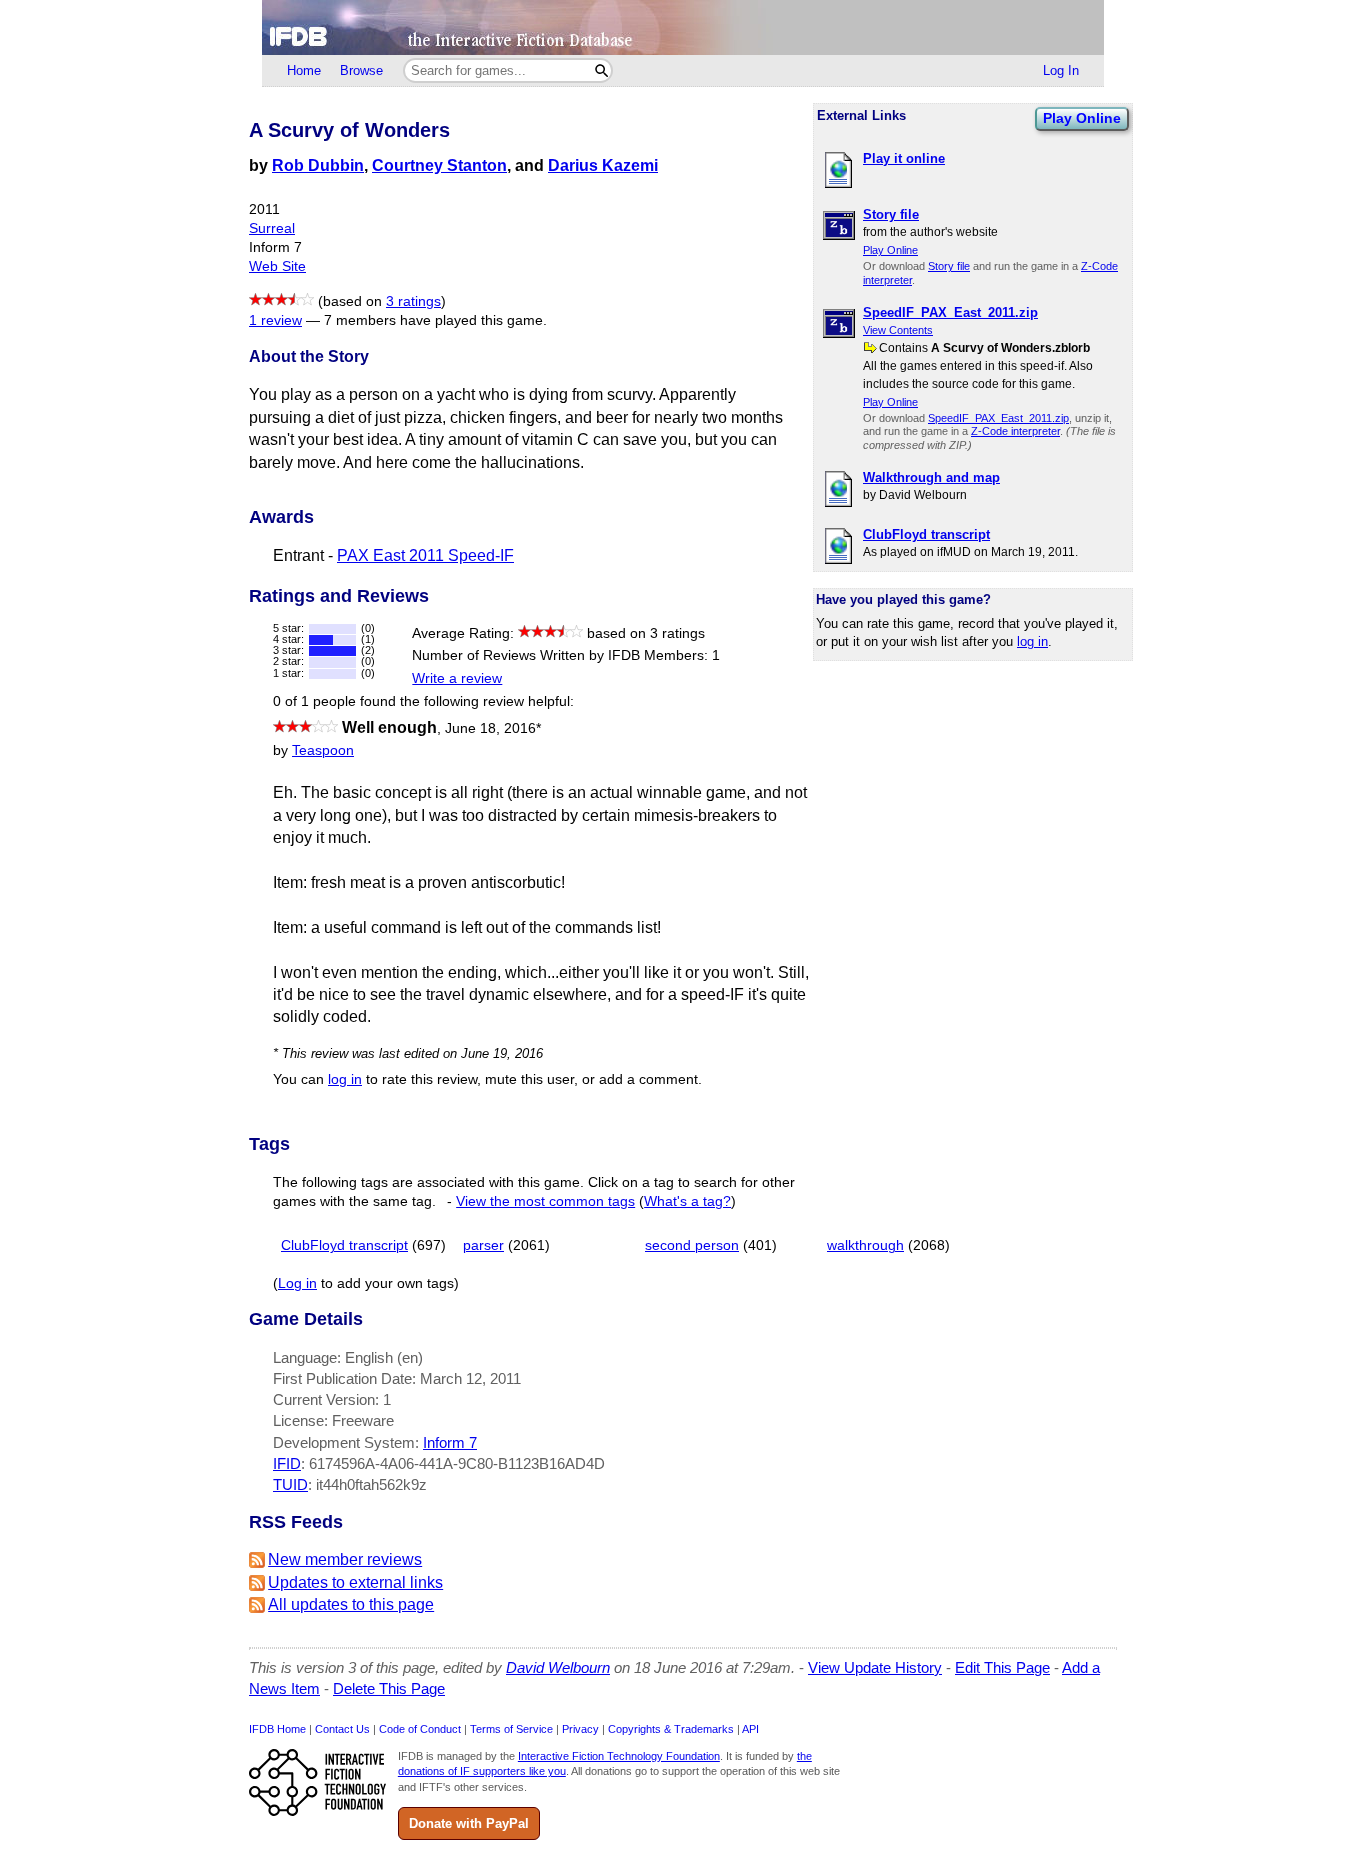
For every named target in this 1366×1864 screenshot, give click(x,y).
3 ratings (413, 301)
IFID (287, 1463)
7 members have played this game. (435, 320)
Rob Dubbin (318, 165)
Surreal (272, 228)
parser (483, 1245)
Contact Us (342, 1729)
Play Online (1082, 118)
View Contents (898, 330)
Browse (361, 70)
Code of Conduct (420, 1729)
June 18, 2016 (493, 728)
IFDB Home (277, 1729)
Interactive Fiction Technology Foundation (619, 1756)
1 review (275, 320)
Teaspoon (323, 750)
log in (1032, 641)
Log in (297, 1283)
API (750, 1729)
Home (304, 70)
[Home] (683, 27)
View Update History (875, 1667)
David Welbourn (558, 1667)
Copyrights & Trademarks (671, 1729)
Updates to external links (355, 1582)
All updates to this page (351, 1604)
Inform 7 (450, 1442)
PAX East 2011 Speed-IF (425, 555)
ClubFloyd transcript (344, 1245)
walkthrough (865, 1245)
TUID (290, 1484)
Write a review (457, 678)
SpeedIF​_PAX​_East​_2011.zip (998, 418)
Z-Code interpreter (1015, 431)
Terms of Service (511, 1729)
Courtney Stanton (439, 165)
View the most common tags (545, 1201)
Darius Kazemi (603, 165)
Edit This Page (1002, 1667)
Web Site (277, 266)
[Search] (601, 70)
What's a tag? (687, 1201)
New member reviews (345, 1559)
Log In (1061, 70)
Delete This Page (389, 1688)
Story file (949, 266)
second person (692, 1245)
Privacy (580, 1729)
